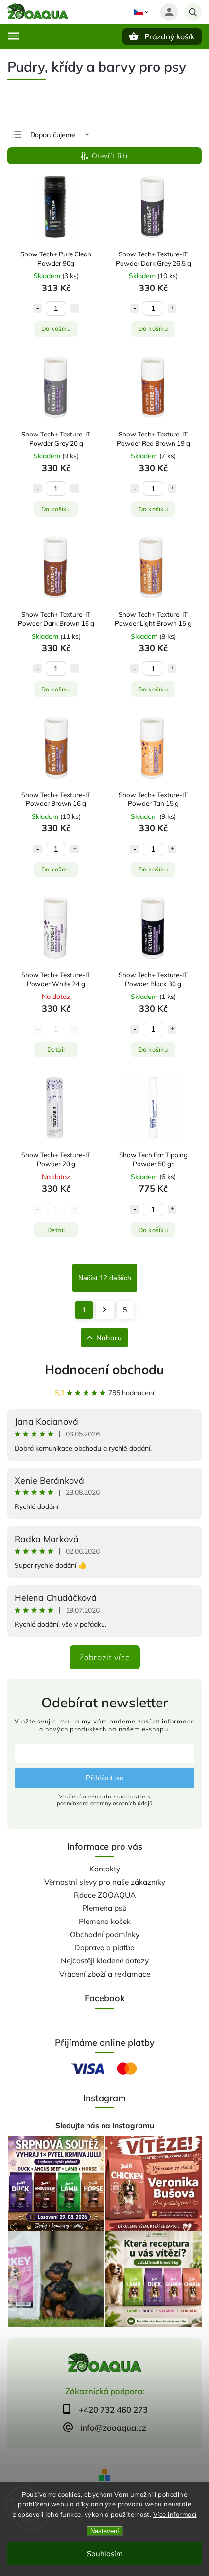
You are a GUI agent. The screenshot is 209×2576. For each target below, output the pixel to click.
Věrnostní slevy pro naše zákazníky (105, 1882)
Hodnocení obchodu (104, 1370)
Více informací (175, 2514)
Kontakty (105, 1869)
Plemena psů (104, 1908)
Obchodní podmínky (105, 1934)
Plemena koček (105, 1921)
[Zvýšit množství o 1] (75, 308)
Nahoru (109, 1338)
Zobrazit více (105, 1657)
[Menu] (14, 36)
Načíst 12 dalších (105, 1278)
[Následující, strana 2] (105, 1310)
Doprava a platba (104, 1948)
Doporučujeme (53, 135)
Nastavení (105, 2531)
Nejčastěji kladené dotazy (105, 1961)
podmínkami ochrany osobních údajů (105, 1803)
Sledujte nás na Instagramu (105, 2126)
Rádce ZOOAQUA (105, 1895)
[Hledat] (193, 12)
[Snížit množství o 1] (37, 308)
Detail (56, 1049)
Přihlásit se (104, 1778)
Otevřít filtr (110, 156)
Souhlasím (105, 2553)
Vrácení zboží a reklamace (105, 1974)
